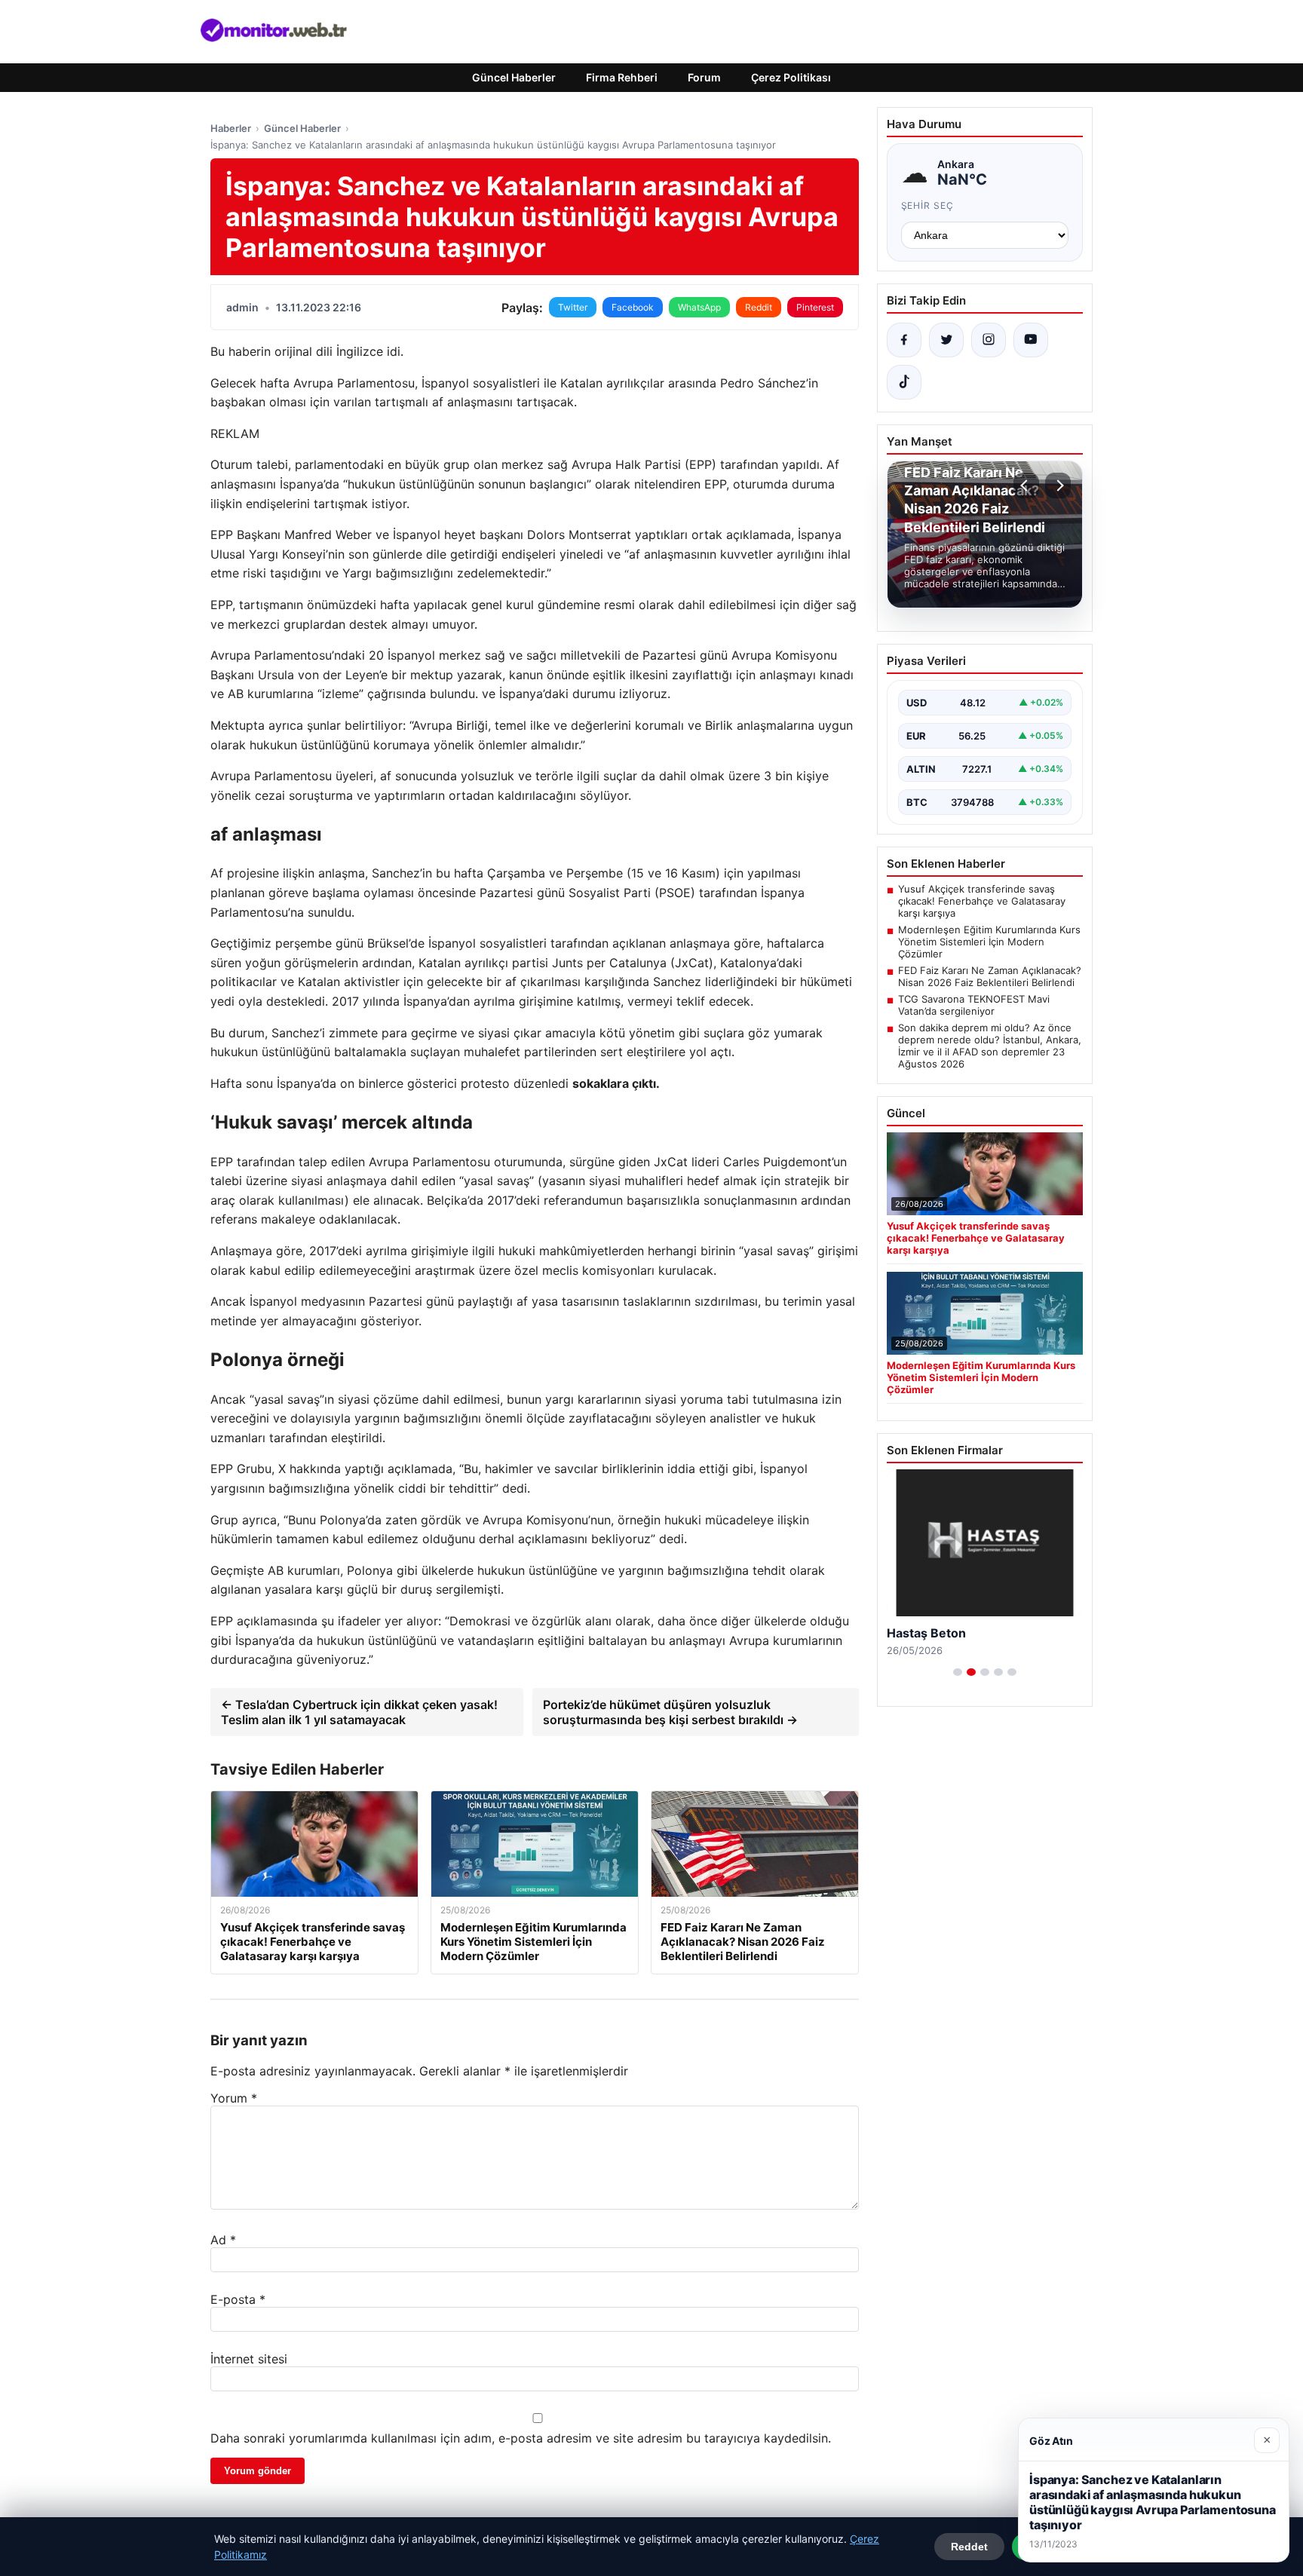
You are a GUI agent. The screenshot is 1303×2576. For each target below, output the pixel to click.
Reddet (969, 2547)
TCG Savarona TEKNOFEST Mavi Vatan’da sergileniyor (974, 1005)
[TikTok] (904, 382)
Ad (223, 2240)
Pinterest (815, 307)
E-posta (238, 2299)
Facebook (633, 307)
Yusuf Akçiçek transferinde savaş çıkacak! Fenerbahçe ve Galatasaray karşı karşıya (982, 901)
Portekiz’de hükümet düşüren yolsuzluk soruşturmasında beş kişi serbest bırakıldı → (670, 1712)
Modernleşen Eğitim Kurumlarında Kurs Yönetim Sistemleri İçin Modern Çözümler (989, 942)
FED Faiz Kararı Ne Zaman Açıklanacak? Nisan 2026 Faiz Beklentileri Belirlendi (990, 976)
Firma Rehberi (622, 77)
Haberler (231, 128)
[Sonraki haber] (1058, 485)
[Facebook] (904, 340)
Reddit (759, 307)
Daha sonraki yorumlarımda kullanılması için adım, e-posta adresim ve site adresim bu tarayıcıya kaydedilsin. (521, 2438)
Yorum (234, 2098)
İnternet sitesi (249, 2359)
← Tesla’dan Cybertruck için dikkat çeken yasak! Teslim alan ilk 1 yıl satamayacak (359, 1712)
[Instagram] (989, 340)
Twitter (573, 307)
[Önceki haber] (1026, 485)
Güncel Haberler (514, 77)
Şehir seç (928, 205)
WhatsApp (699, 307)
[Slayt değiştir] (958, 1672)
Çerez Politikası (791, 77)
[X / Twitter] (946, 340)
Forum (704, 77)
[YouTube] (1031, 340)
